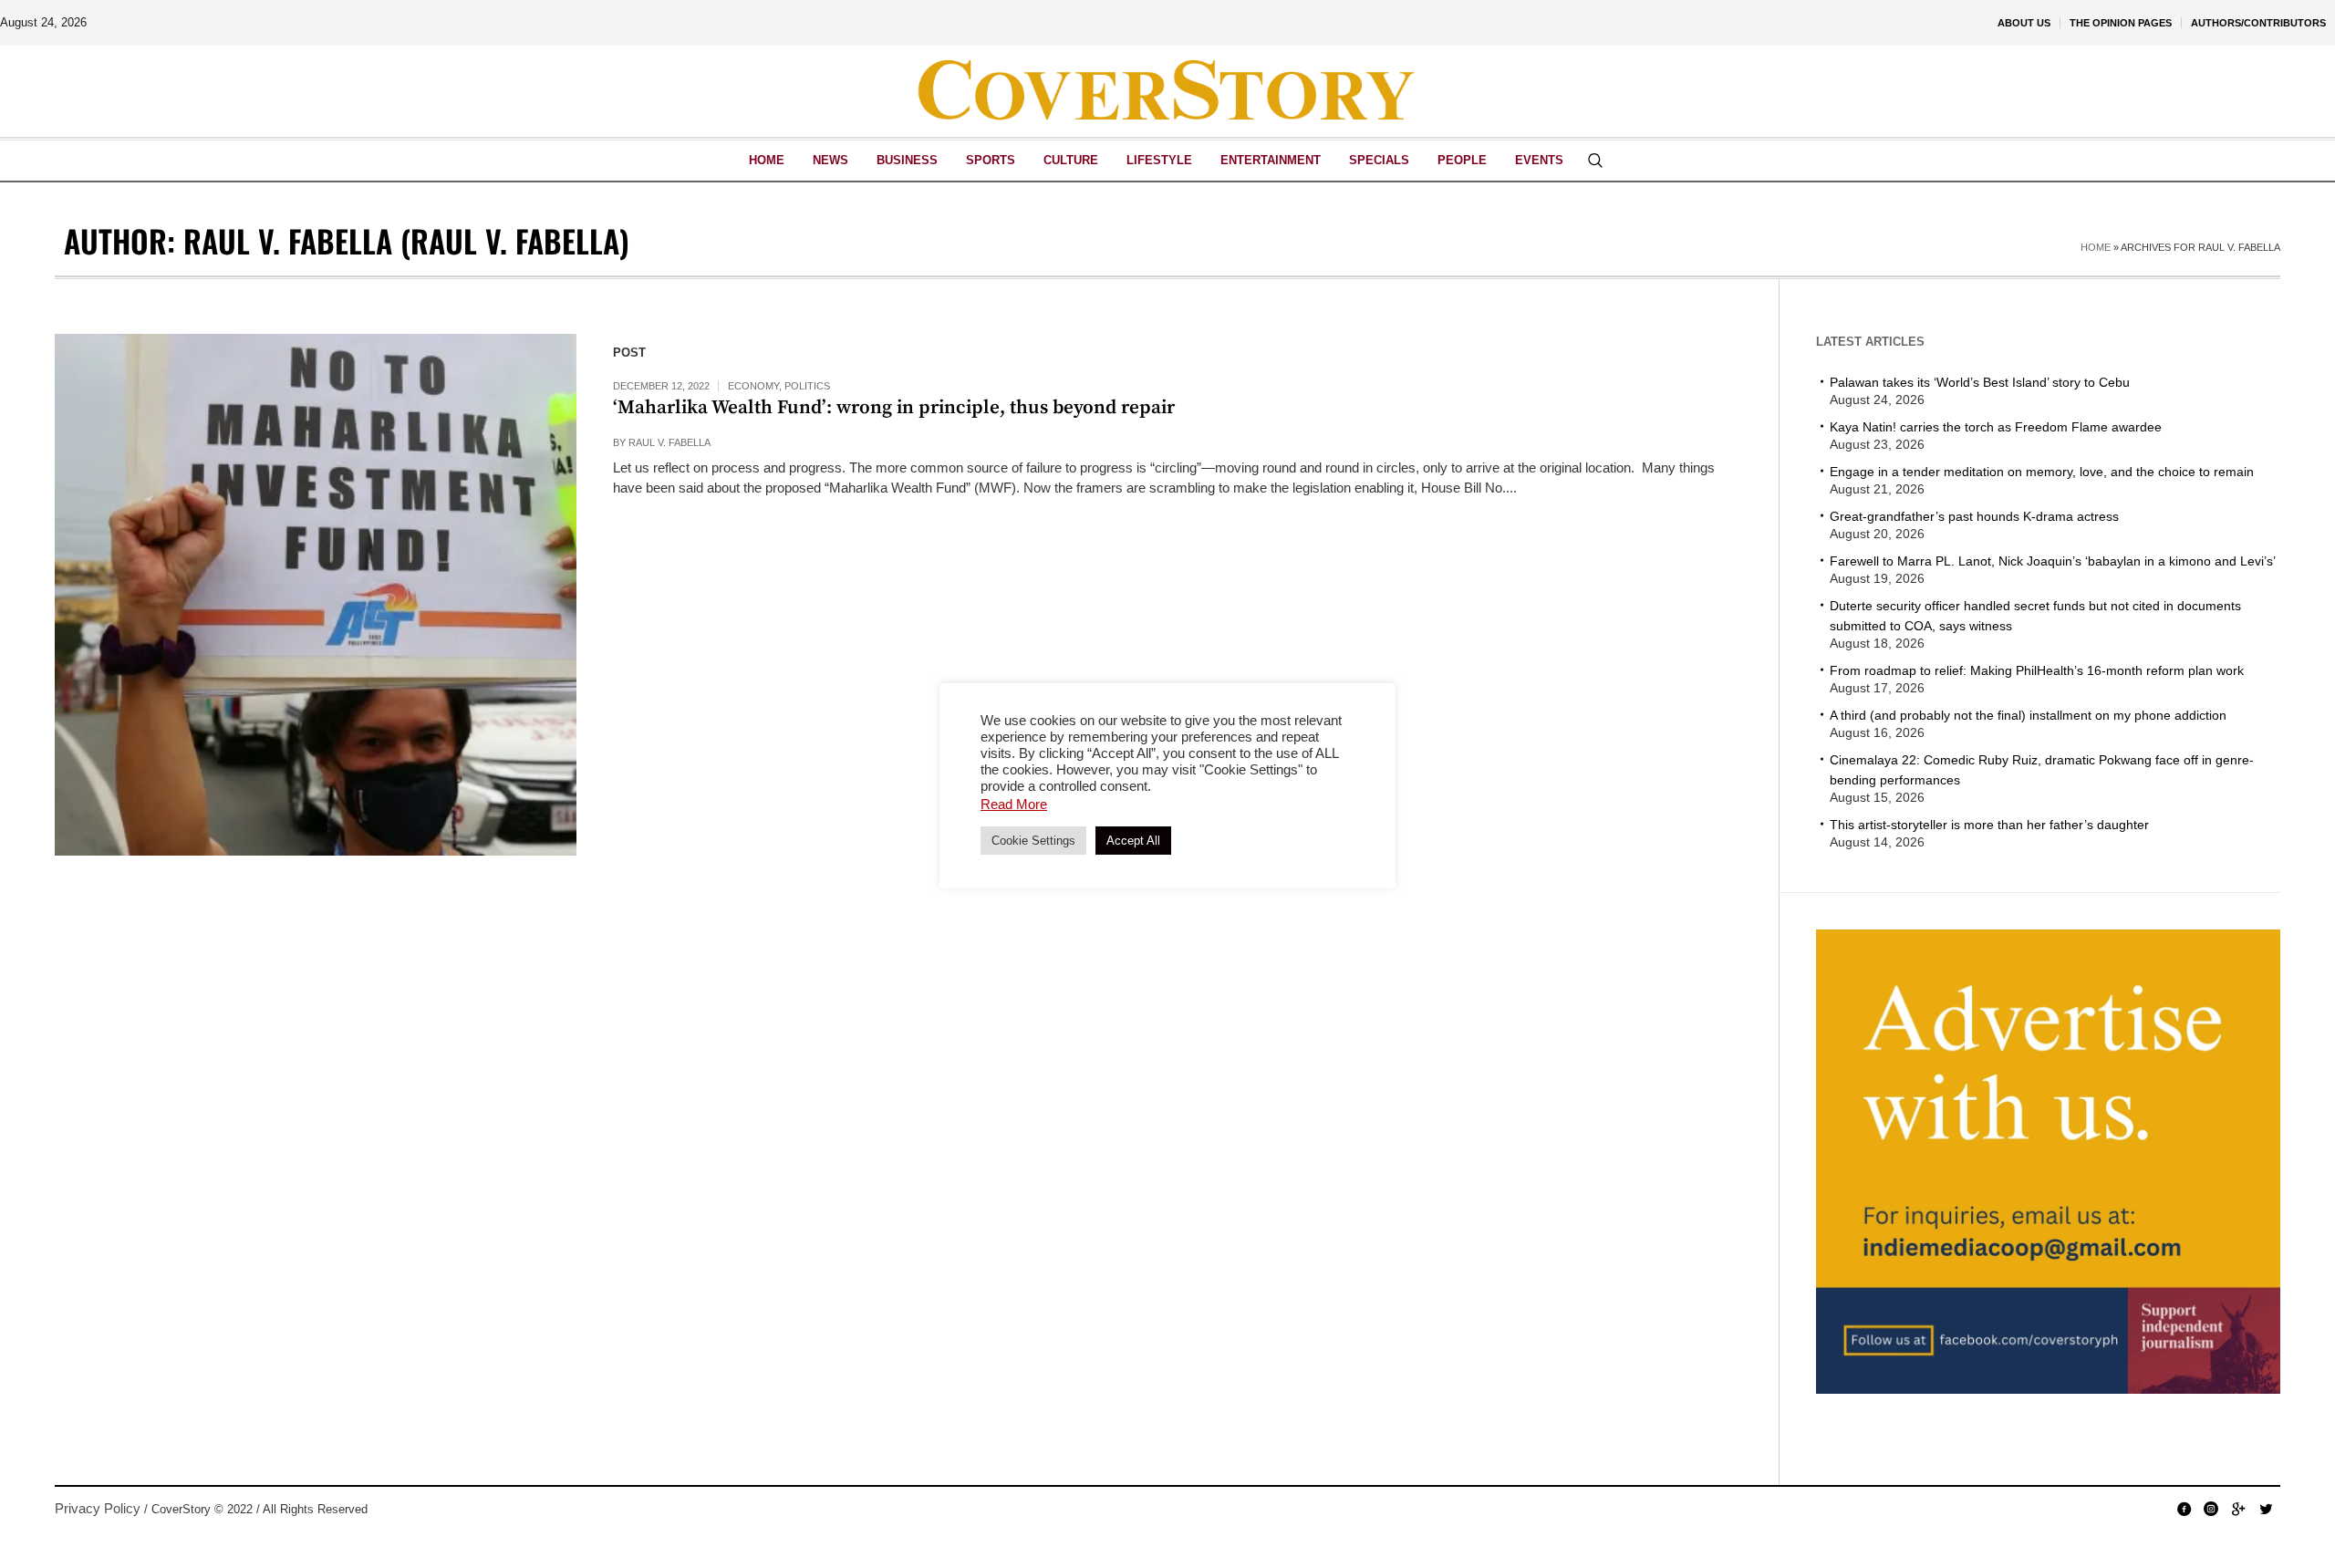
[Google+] (2238, 1509)
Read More (1014, 804)
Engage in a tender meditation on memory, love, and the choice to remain (2042, 472)
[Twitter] (2266, 1509)
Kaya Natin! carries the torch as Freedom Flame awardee (1996, 427)
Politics (807, 386)
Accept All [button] (1133, 841)
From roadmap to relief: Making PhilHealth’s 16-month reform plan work (2037, 670)
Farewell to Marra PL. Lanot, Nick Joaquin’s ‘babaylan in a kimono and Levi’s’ (2053, 561)
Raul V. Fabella (669, 442)
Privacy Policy (98, 1508)
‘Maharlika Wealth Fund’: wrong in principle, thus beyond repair (894, 408)
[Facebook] (2184, 1509)
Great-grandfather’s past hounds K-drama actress (1974, 516)
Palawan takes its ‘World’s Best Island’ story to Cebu (1980, 382)
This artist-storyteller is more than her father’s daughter (1989, 825)
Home (2096, 247)
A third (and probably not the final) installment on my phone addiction (2028, 715)
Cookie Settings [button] (1033, 841)
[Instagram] (2211, 1509)
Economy (753, 386)
